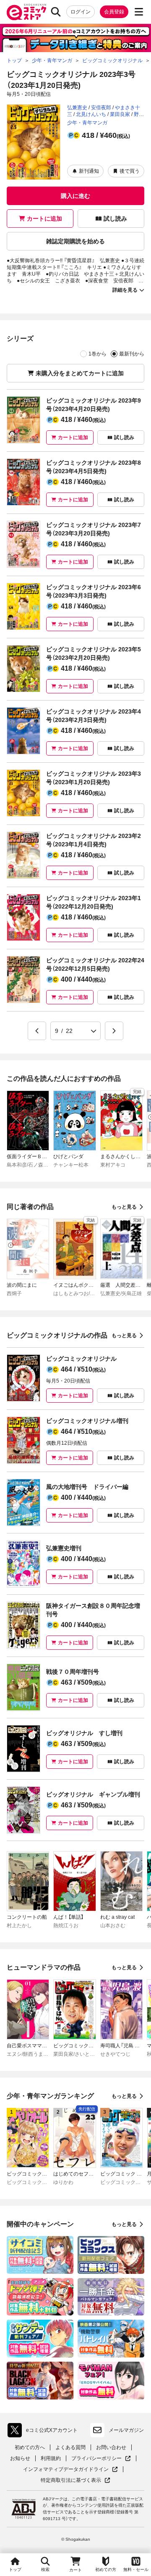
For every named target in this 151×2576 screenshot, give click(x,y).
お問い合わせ (111, 2447)
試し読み (115, 219)
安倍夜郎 (101, 108)
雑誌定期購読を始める (75, 241)
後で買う (130, 171)
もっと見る (124, 1207)
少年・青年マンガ (87, 123)
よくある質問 (70, 2447)
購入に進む (75, 196)
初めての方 (106, 2569)
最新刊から (132, 354)
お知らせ (20, 2458)
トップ (15, 2569)
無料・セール (136, 2569)
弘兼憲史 (77, 108)
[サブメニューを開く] (139, 12)
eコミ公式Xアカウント (45, 2432)
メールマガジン (126, 2430)
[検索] (56, 12)
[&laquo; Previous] (37, 1031)
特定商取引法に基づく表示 (75, 2480)
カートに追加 (44, 219)
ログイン (81, 12)
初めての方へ (30, 2447)
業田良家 (120, 114)
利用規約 (51, 2458)
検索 (45, 2569)
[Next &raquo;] (114, 1031)
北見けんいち (91, 114)
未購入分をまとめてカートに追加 (80, 373)
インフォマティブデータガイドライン (66, 2469)
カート (75, 2570)
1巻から (98, 354)
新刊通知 (89, 171)
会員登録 (114, 12)
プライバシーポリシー (101, 2459)
